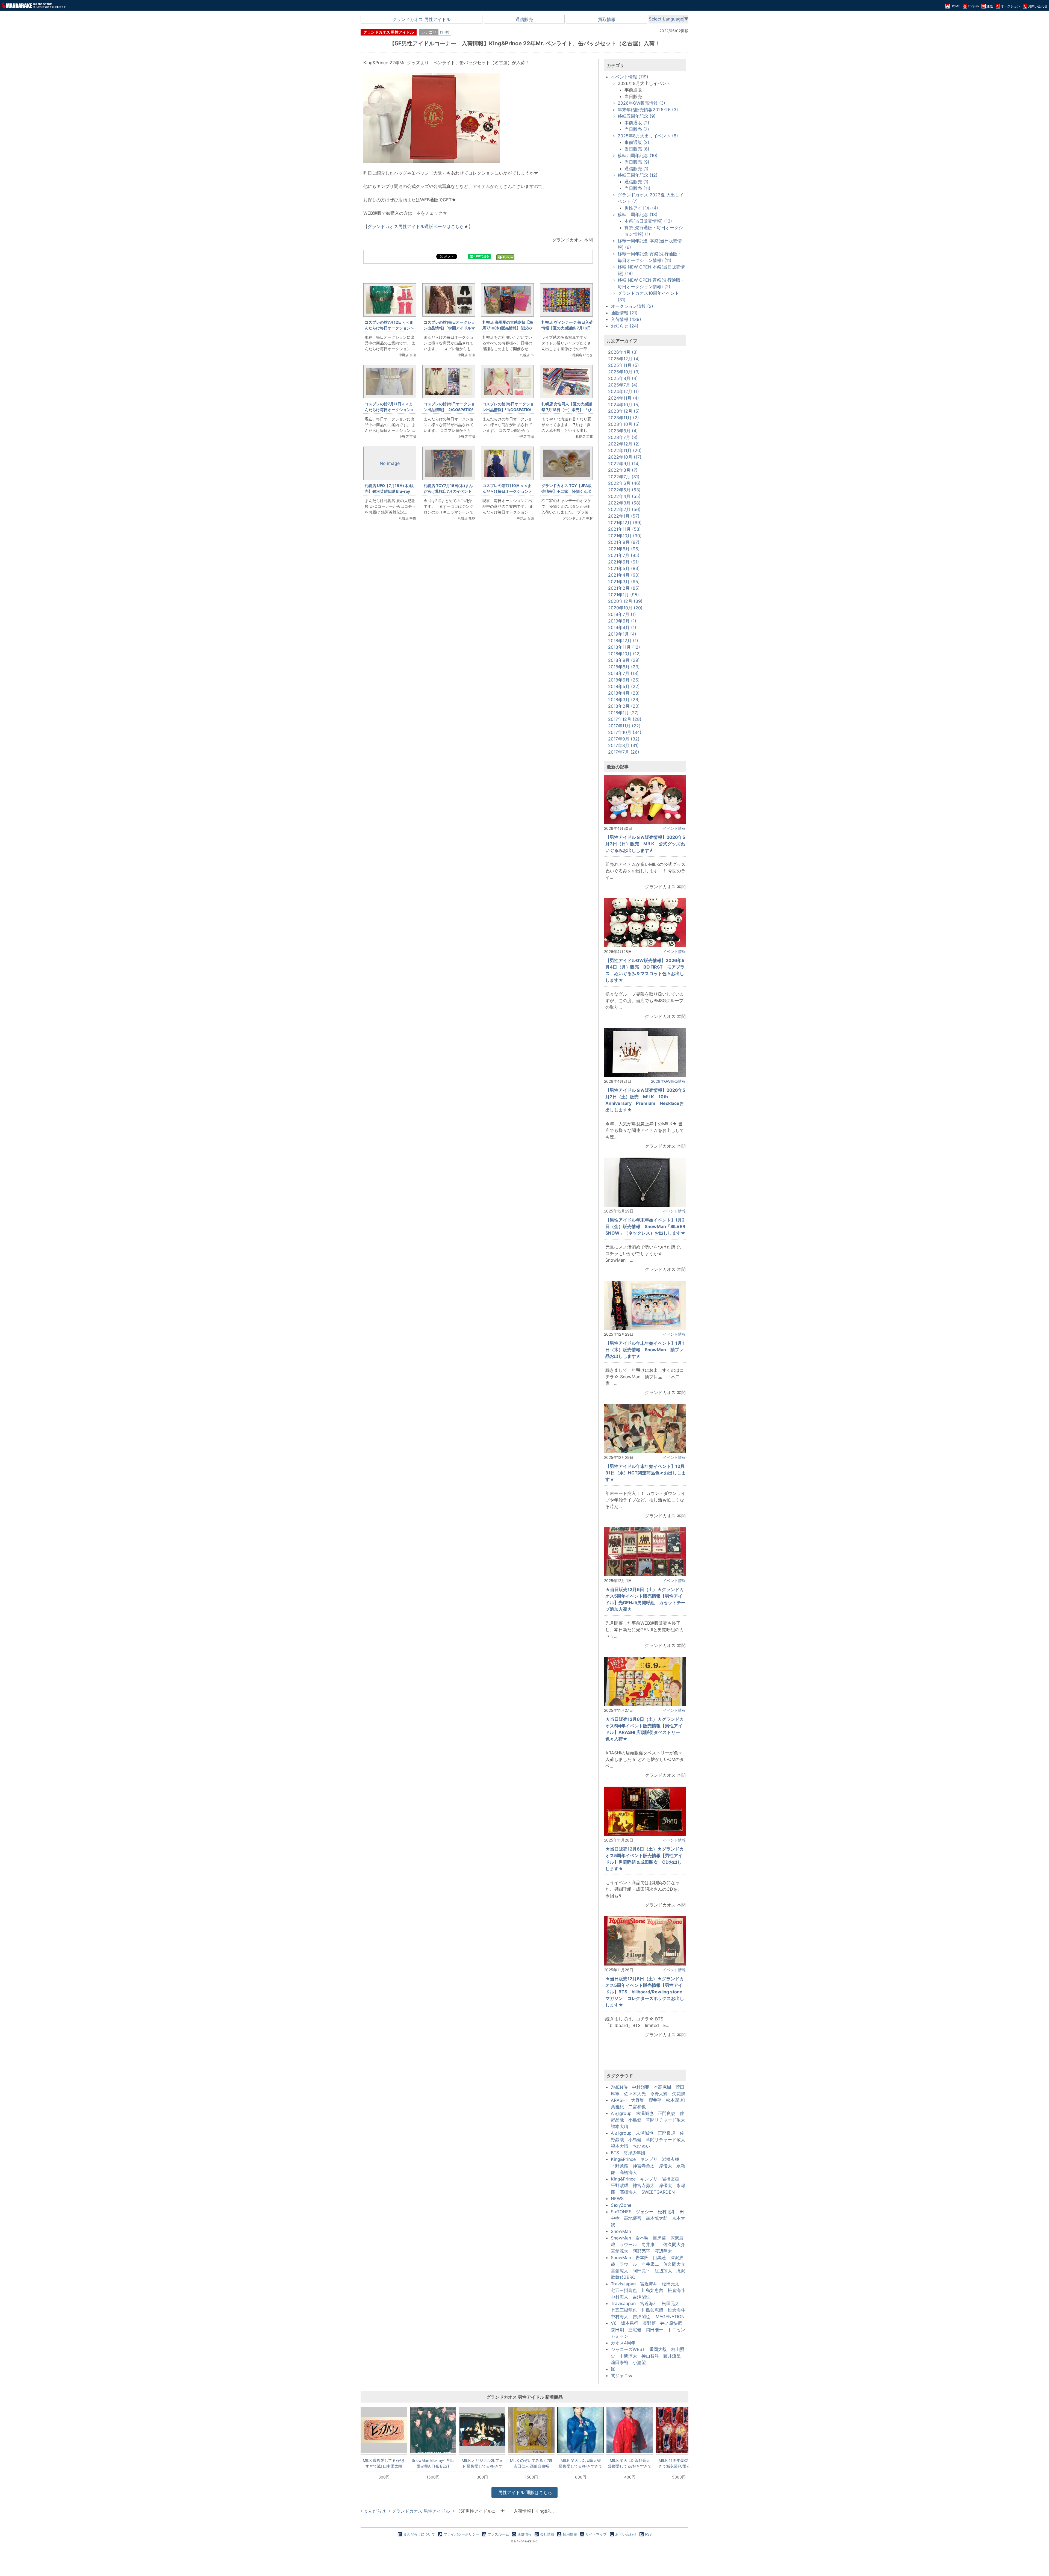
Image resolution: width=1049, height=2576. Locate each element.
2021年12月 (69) (625, 523)
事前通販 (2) (637, 123)
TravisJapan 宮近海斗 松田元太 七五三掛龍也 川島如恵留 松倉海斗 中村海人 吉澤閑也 (650, 2290)
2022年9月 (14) (624, 464)
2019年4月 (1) (622, 627)
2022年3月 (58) (624, 503)
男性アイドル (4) (641, 208)
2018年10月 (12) (624, 654)
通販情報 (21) (624, 313)
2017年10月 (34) (625, 732)
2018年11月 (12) (624, 647)
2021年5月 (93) (624, 568)
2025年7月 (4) (623, 385)
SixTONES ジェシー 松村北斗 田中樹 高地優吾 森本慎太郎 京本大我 (648, 2218)
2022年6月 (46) (624, 483)
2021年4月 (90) (624, 575)
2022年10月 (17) (625, 457)
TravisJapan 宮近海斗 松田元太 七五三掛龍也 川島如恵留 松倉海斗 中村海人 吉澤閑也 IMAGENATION (650, 2310)
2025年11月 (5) (624, 365)
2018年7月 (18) (623, 673)
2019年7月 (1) (622, 614)
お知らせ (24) (625, 326)
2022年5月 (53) (624, 490)
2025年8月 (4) (623, 378)
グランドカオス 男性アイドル (421, 19)
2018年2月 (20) (624, 706)
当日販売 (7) (637, 129)
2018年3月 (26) (624, 700)
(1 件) (445, 32)
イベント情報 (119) (630, 77)
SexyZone (621, 2205)
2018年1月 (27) (623, 713)
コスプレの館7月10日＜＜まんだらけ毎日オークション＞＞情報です (507, 491)
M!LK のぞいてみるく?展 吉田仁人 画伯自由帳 (531, 2463)
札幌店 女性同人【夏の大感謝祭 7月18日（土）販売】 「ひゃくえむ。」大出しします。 (567, 410)
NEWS (617, 2199)
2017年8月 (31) (623, 745)
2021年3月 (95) (624, 582)
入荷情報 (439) (626, 319)
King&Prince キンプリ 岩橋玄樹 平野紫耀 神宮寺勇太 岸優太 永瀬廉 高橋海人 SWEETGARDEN (648, 2185)
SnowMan (621, 2231)
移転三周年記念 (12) (638, 175)
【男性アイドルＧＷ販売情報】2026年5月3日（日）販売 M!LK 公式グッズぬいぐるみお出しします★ (645, 844)
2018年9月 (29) (624, 660)
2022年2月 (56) (624, 509)
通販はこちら (525, 2492)
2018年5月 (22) (624, 686)
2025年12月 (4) (624, 359)
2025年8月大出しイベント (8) (648, 136)
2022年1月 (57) (624, 516)
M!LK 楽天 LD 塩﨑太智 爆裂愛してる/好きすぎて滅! (581, 2463)
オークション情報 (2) (632, 306)
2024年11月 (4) (624, 398)
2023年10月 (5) (624, 424)
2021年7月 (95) (624, 555)
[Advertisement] (478, 617)
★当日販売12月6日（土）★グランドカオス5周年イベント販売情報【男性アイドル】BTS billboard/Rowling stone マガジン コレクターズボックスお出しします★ (645, 1992)
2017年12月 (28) (625, 719)
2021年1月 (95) (624, 595)
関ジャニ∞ (622, 2376)
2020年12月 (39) (625, 601)
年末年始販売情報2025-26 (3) (648, 110)
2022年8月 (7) (623, 470)
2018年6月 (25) (624, 680)
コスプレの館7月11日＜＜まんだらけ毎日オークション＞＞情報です (390, 410)
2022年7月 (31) (624, 477)
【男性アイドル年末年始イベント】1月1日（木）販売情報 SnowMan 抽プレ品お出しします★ (645, 1350)
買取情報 (607, 19)
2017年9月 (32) (624, 739)
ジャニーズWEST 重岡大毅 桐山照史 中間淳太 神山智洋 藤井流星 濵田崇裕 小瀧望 (648, 2356)
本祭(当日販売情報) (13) (648, 221)
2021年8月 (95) (624, 549)
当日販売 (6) (637, 149)
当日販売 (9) (637, 162)
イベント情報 (674, 828)
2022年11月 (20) (625, 450)
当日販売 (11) (637, 188)
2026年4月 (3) (623, 352)
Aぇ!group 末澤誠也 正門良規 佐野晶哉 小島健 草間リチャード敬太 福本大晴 (650, 2120)
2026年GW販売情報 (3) (641, 103)
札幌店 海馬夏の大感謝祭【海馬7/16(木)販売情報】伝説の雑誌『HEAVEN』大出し (508, 328)
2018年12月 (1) (623, 641)
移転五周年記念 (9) (637, 116)
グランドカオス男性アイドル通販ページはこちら (416, 226)
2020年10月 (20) (625, 608)
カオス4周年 (623, 2343)
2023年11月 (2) (624, 418)
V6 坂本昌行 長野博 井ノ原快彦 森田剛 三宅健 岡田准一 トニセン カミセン (650, 2330)
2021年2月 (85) (624, 588)
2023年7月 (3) (623, 437)
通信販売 (524, 19)
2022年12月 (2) (624, 444)
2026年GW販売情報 (668, 1081)
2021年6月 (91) (624, 562)
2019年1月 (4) (622, 634)
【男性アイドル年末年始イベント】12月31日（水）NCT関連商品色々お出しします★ (646, 1473)
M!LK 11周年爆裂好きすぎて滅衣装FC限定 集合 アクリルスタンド (679, 2463)
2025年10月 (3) (624, 372)
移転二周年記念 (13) (638, 214)
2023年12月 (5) (624, 411)
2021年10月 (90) (625, 536)
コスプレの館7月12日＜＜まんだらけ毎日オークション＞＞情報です (390, 328)
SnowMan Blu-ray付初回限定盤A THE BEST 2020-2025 (433, 2463)
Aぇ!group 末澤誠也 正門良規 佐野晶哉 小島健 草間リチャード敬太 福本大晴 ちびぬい (650, 2140)
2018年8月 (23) (624, 667)
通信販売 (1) (637, 169)
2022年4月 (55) (624, 496)
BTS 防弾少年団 (628, 2153)
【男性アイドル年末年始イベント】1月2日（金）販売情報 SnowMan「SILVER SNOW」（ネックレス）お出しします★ (648, 1226)
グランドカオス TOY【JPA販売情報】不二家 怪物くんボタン (567, 491)
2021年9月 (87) (624, 542)
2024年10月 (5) (624, 405)
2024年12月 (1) (624, 391)
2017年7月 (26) (624, 752)
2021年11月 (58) (624, 529)
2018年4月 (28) (624, 693)
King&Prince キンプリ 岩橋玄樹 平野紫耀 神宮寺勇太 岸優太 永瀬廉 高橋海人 (648, 2166)
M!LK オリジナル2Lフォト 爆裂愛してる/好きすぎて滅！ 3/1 (482, 2463)
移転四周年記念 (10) (638, 155)
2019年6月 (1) (622, 621)
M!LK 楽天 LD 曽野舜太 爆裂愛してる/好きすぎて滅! (630, 2463)
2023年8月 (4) (623, 431)
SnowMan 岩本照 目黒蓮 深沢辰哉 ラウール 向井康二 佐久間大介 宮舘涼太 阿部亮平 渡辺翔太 (650, 2244)
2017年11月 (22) (624, 726)
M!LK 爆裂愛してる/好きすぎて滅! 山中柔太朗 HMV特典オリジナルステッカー (384, 2463)
